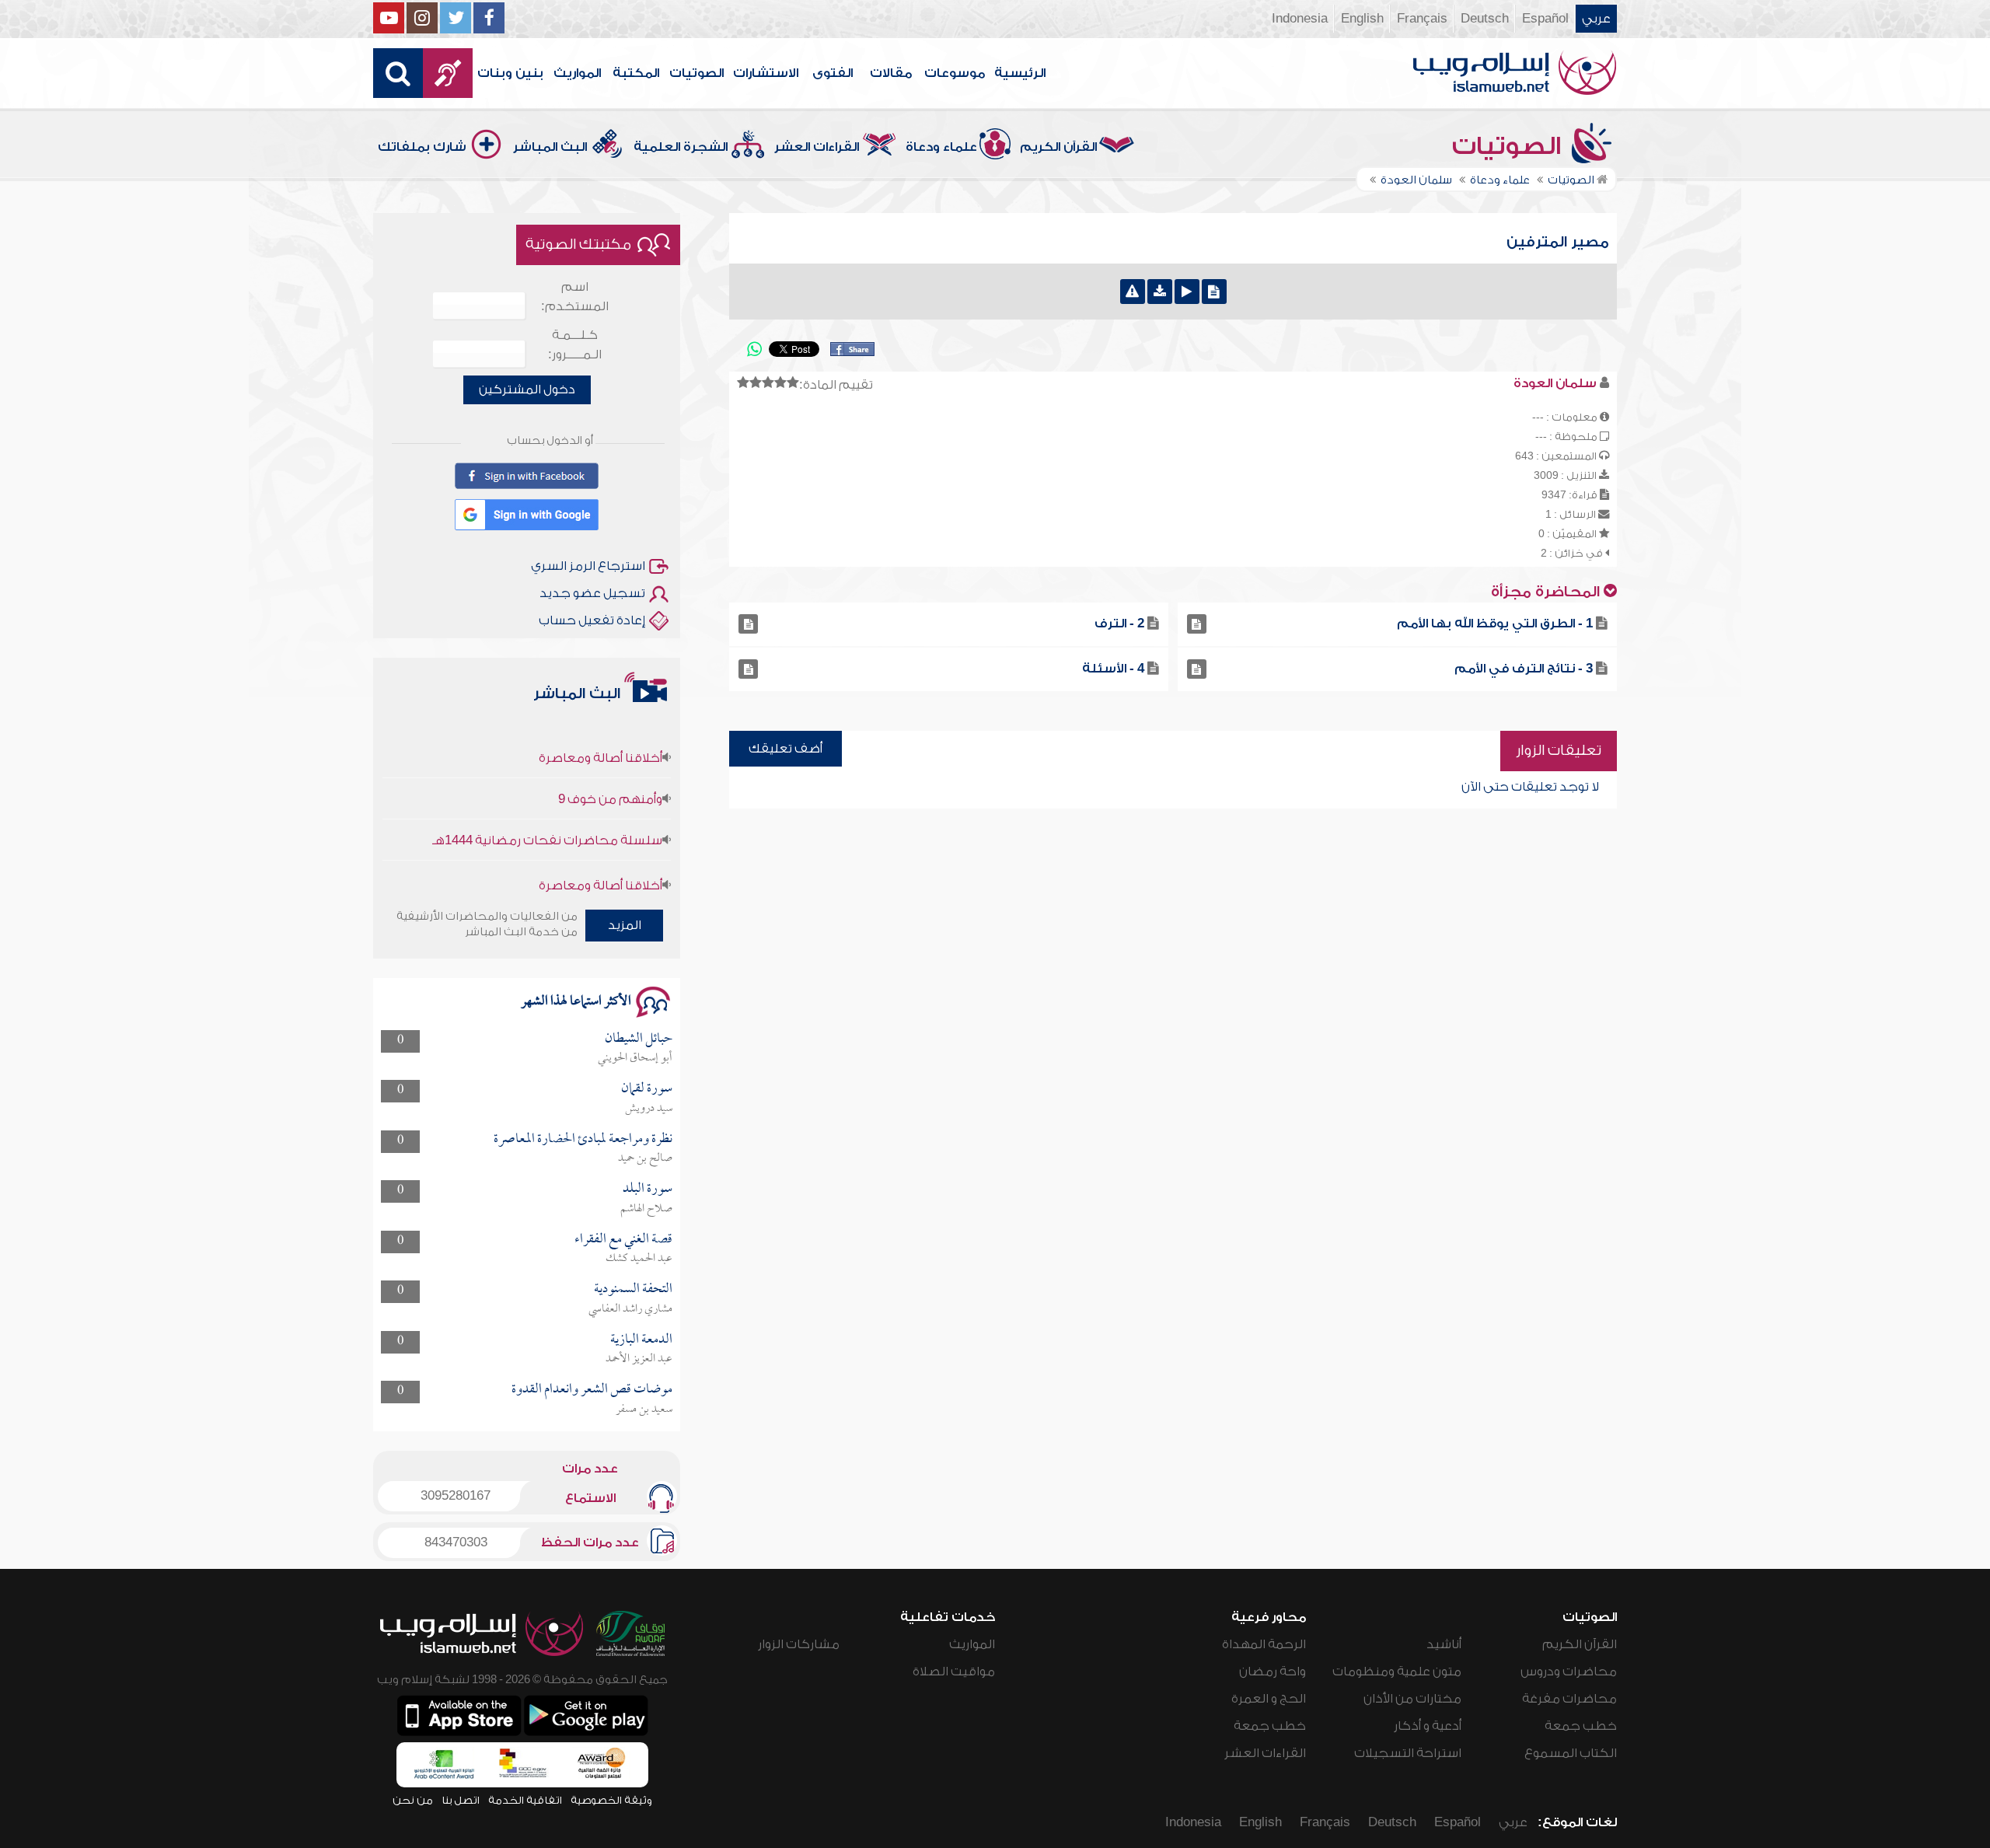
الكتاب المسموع (1571, 1753)
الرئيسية (1020, 73)
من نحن (413, 1800)
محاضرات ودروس (1569, 1672)
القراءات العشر (817, 147)
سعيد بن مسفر (644, 1410)
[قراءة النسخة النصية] (1214, 292)
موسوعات (955, 73)
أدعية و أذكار (1428, 1726)
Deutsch (1485, 19)
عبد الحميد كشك (639, 1259)
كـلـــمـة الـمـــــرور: (575, 345)
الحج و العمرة (1269, 1699)
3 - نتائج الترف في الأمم (1524, 669)
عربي (1596, 19)
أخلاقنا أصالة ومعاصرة (600, 725)
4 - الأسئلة (1113, 669)
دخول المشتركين (527, 390)
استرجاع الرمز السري (588, 566)
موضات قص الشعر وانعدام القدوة (592, 1390)
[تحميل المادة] (1160, 292)
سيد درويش (649, 1109)
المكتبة (636, 73)
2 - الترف (1119, 624)
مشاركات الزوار (799, 1644)
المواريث (577, 73)
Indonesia (1300, 19)
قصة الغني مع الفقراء (623, 1240)
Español (1545, 19)
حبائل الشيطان (639, 1039)
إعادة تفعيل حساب (592, 620)
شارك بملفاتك (422, 147)
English (1362, 19)
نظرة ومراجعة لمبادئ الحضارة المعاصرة (583, 1139)
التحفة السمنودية (633, 1289)
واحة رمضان (1273, 1672)
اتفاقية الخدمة (525, 1800)
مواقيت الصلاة (954, 1672)
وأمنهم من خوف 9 (610, 766)
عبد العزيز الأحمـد (639, 1359)
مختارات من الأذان (1412, 1699)
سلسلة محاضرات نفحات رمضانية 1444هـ (547, 807)
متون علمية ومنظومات (1397, 1672)
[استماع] (1187, 292)
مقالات (891, 73)
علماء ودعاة (941, 147)
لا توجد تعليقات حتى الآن (1530, 787)
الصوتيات (696, 73)
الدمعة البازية (641, 1340)
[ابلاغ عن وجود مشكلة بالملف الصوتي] (1133, 292)
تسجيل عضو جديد (592, 593)
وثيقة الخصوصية (611, 1800)
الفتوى (833, 73)
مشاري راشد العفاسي (630, 1309)
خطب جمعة (1581, 1726)
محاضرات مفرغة (1569, 1699)
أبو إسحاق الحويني (635, 1058)
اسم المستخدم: (575, 297)
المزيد (625, 925)
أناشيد (1444, 1644)
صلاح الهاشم (646, 1209)
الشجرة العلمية (681, 147)
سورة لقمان (647, 1089)
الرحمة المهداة (1264, 1644)
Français (1422, 19)
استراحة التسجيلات (1408, 1753)
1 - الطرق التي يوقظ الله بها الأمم (1495, 624)
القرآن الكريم (1058, 147)
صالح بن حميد (645, 1158)
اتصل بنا (461, 1800)
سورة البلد (648, 1189)
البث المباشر (550, 147)
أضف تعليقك (786, 749)
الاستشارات (766, 73)
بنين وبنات (510, 73)
